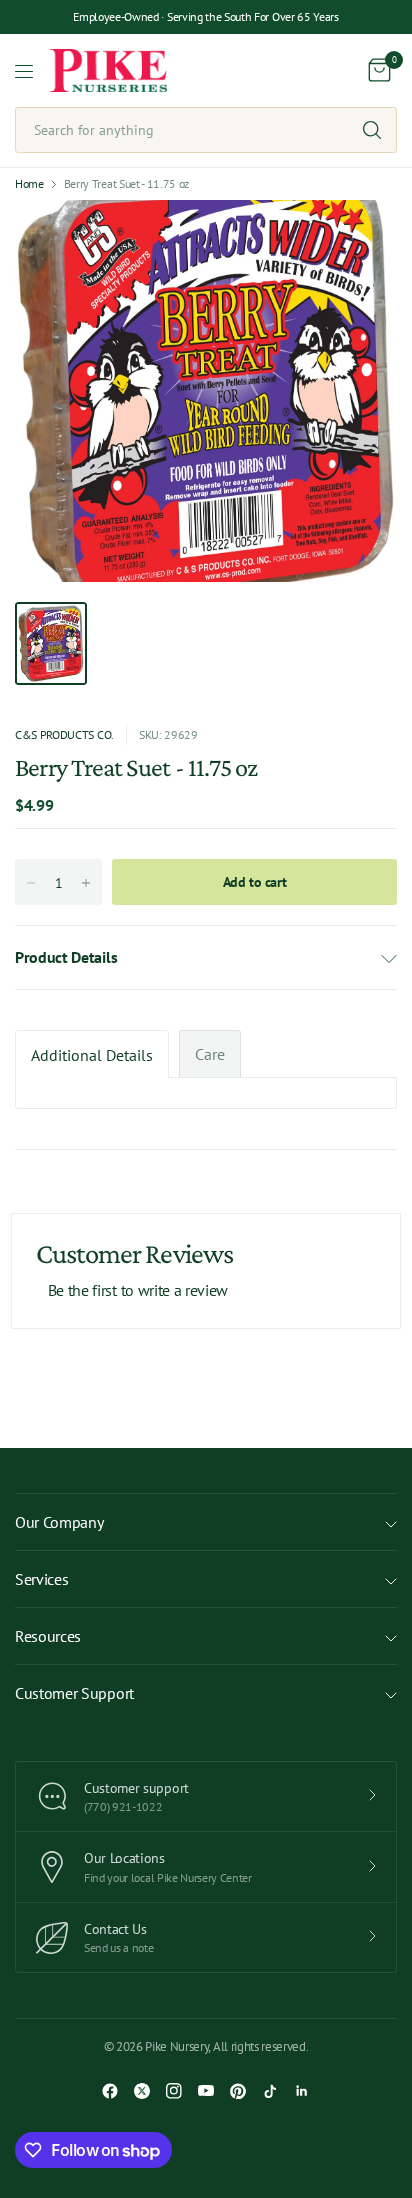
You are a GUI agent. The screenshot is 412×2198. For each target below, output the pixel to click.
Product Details (66, 957)
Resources (48, 1636)
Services (41, 1579)
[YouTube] (206, 2091)
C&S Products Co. (64, 734)
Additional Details (92, 1055)
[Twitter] (142, 2091)
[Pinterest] (238, 2091)
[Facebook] (110, 2091)
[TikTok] (270, 2091)
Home (29, 184)
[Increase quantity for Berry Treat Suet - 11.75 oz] (86, 883)
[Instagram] (174, 2091)
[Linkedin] (302, 2091)
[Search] (372, 130)
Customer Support (74, 1693)
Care (210, 1054)
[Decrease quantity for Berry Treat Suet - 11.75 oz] (31, 883)
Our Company (59, 1522)
